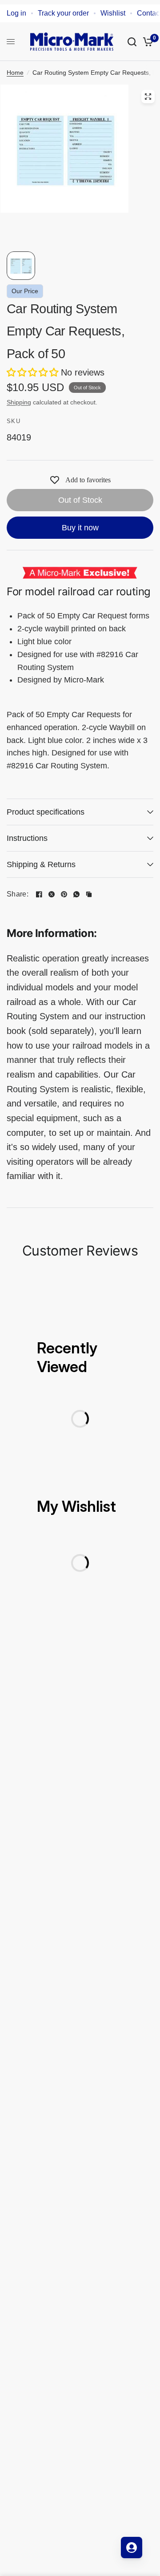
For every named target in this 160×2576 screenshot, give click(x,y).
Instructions (27, 838)
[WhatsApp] (76, 894)
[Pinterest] (64, 894)
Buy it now (80, 528)
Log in (16, 13)
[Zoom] (148, 97)
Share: (18, 894)
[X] (52, 894)
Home (15, 73)
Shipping (19, 402)
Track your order (63, 13)
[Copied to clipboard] (89, 894)
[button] (34, 372)
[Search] (132, 42)
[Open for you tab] (132, 2548)
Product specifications (46, 812)
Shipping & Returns (41, 864)
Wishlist (113, 13)
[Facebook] (39, 894)
